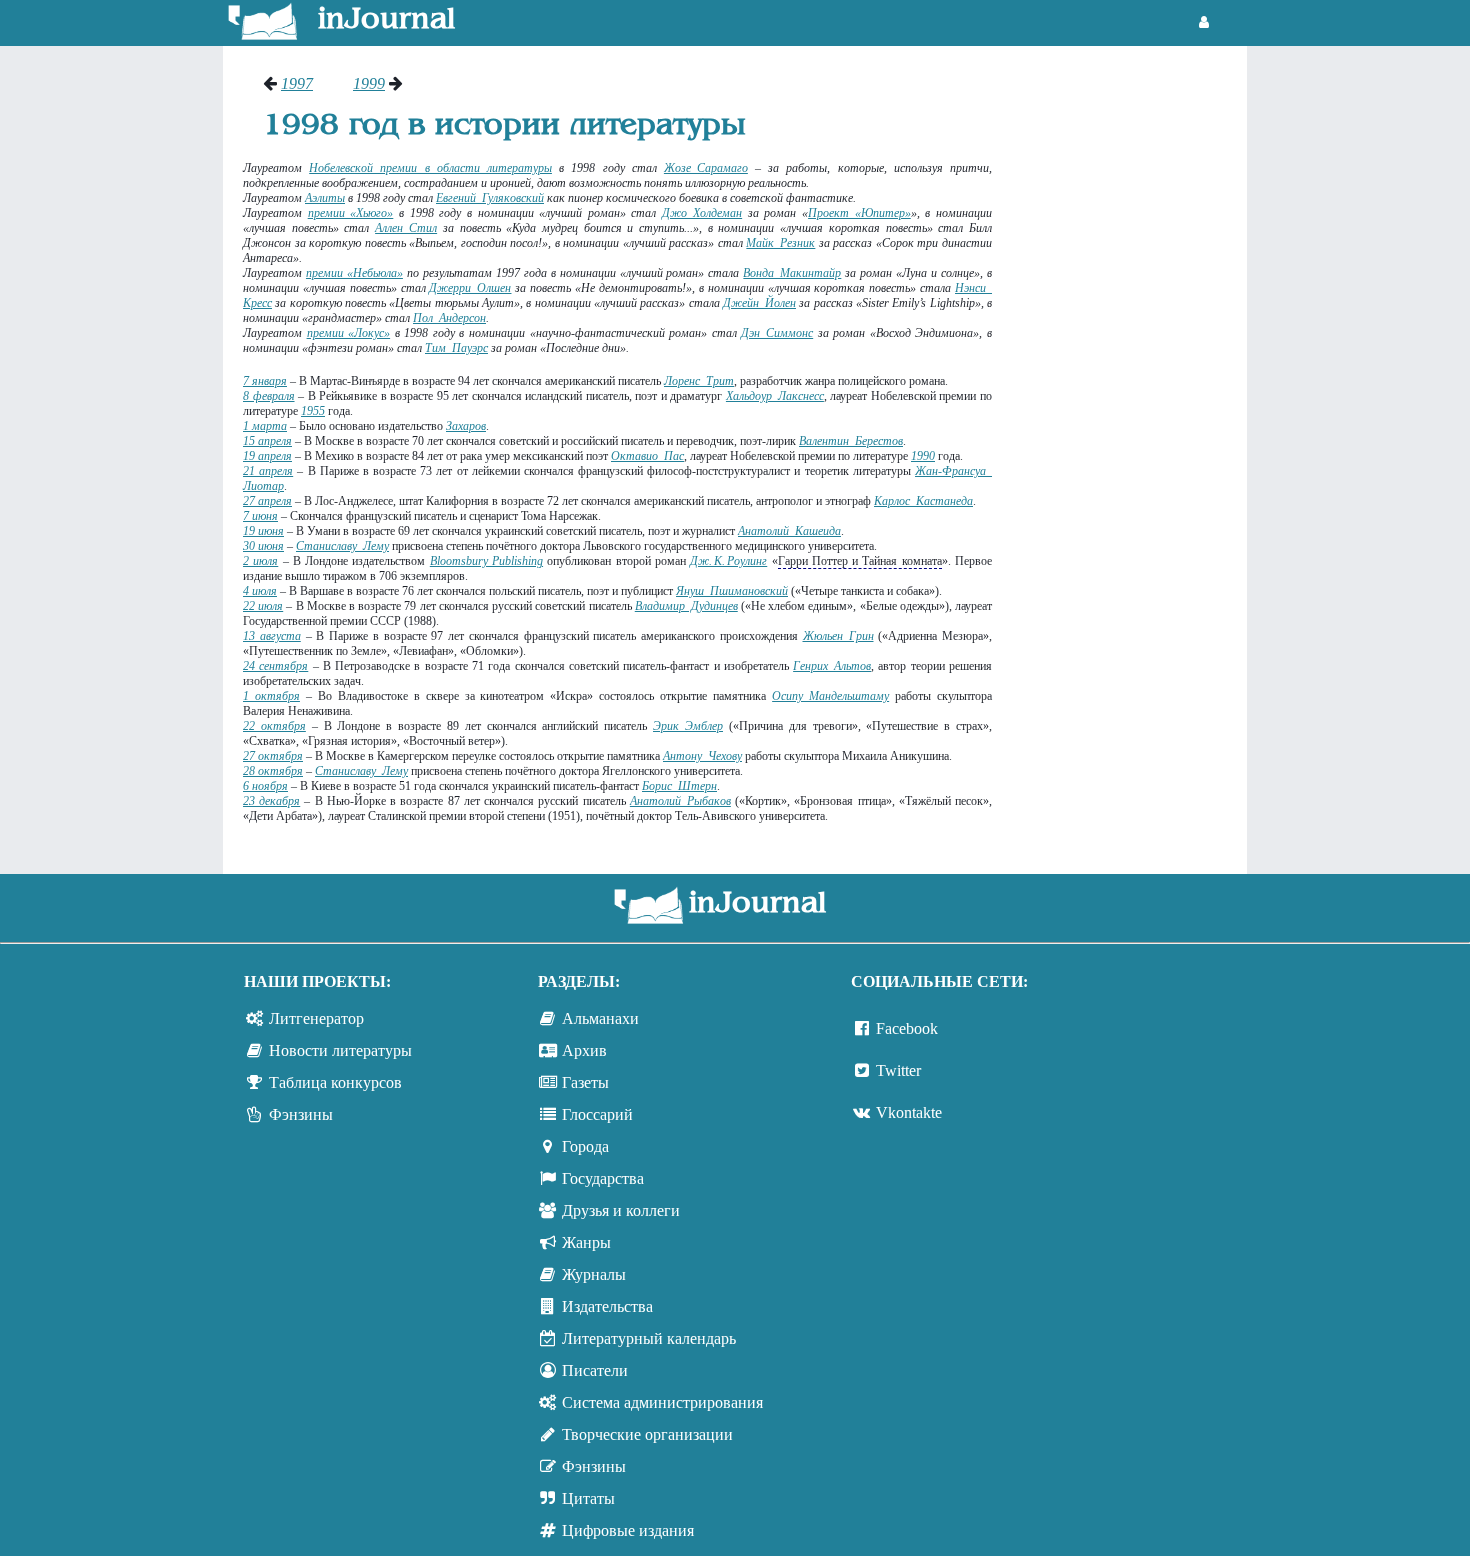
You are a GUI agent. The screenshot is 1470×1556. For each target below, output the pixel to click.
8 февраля (269, 396)
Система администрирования (662, 1402)
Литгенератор (316, 1018)
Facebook (907, 1028)
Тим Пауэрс (456, 348)
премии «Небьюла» (354, 273)
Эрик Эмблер (688, 726)
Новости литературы (340, 1050)
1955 (313, 411)
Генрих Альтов (832, 666)
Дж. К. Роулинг (728, 561)
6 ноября (265, 786)
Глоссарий (597, 1114)
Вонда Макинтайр (792, 273)
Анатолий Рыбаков (680, 801)
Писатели (595, 1370)
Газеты (585, 1082)
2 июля (260, 561)
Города (585, 1146)
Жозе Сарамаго (706, 168)
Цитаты (588, 1498)
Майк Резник (780, 243)
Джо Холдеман (702, 213)
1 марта (265, 426)
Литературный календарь (649, 1338)
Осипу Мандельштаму (830, 696)
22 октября (274, 726)
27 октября (273, 756)
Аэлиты (325, 198)
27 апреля (267, 501)
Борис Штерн (679, 786)
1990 (923, 456)
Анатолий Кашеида (789, 531)
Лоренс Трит (699, 381)
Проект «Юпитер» (859, 213)
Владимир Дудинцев (686, 606)
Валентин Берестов (851, 441)
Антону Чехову (702, 756)
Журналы (594, 1274)
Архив (584, 1050)
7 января (265, 381)
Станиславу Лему (342, 546)
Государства (603, 1178)
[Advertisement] (1129, 375)
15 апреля (267, 441)
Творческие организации (647, 1434)
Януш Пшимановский (732, 591)
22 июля (263, 606)
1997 (297, 83)
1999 (369, 83)
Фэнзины (301, 1114)
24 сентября (275, 666)
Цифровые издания (628, 1530)
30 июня (263, 546)
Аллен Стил (406, 228)
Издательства (607, 1306)
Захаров (466, 426)
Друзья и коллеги (621, 1210)
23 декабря (271, 801)
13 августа (272, 636)
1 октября (271, 696)
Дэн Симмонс (777, 333)
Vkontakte (909, 1112)
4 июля (260, 591)
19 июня (263, 531)
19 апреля (267, 456)
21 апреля (268, 471)
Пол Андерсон (449, 318)
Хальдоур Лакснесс (775, 396)
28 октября (273, 771)
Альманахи (600, 1018)
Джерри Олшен (470, 288)
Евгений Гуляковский (490, 198)
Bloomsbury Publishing (486, 561)
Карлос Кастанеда (923, 501)
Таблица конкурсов (335, 1082)
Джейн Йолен (759, 303)
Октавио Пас (647, 456)
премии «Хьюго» (351, 213)
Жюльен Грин (838, 636)
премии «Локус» (349, 333)
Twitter (898, 1070)
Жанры (586, 1242)
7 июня (260, 516)
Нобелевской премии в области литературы (430, 168)
